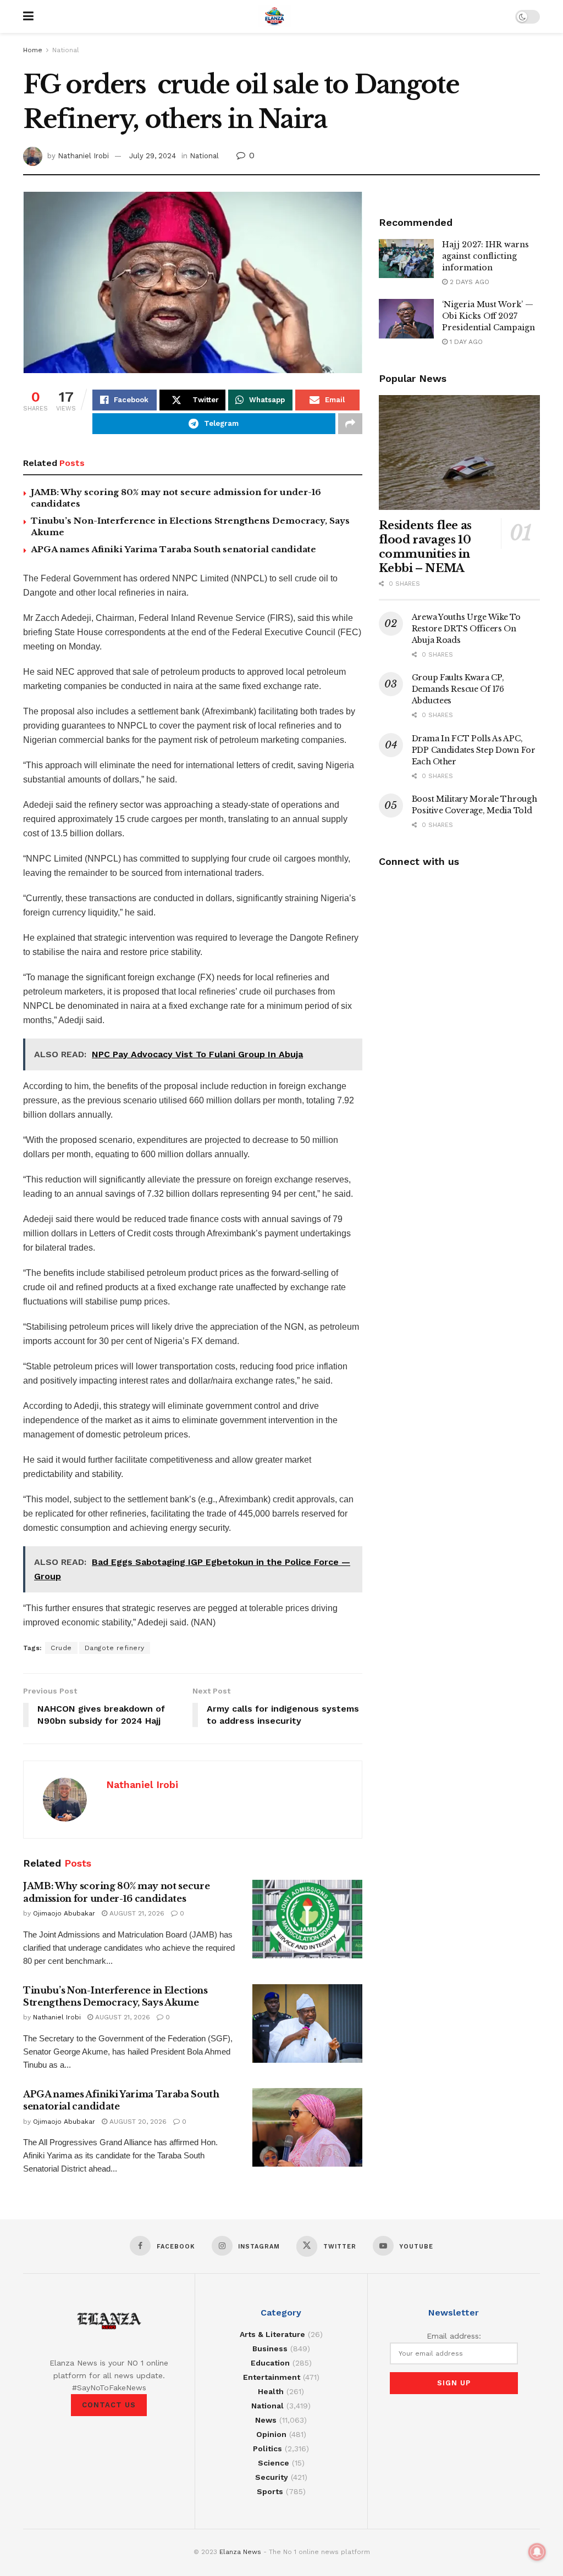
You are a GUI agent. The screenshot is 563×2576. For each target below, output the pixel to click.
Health (271, 2391)
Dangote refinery (115, 1648)
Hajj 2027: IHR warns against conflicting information (485, 256)
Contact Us (109, 2405)
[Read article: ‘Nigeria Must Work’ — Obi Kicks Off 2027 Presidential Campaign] (406, 319)
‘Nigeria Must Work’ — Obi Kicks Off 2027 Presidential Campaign (489, 316)
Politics (267, 2449)
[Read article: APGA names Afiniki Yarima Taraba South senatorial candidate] (307, 2127)
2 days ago (468, 282)
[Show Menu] (28, 16)
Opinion (271, 2434)
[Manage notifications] (537, 2552)
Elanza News (240, 2552)
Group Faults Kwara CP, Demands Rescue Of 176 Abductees (458, 689)
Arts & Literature (272, 2334)
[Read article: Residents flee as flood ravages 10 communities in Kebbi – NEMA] (459, 453)
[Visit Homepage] (274, 16)
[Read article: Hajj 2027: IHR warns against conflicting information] (406, 259)
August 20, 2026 (137, 2122)
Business (270, 2349)
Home (33, 50)
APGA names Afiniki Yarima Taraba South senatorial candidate (173, 549)
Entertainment (272, 2377)
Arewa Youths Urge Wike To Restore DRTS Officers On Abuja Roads (466, 629)
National (66, 50)
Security (272, 2477)
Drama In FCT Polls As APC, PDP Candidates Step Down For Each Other (474, 750)
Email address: (454, 2336)
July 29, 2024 (153, 156)
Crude (61, 1648)
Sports (270, 2491)
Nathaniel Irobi (83, 156)
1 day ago (465, 342)
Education (270, 2363)
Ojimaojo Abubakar (64, 1913)
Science (274, 2463)
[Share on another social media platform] (350, 424)
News (266, 2420)
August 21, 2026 (136, 1913)
